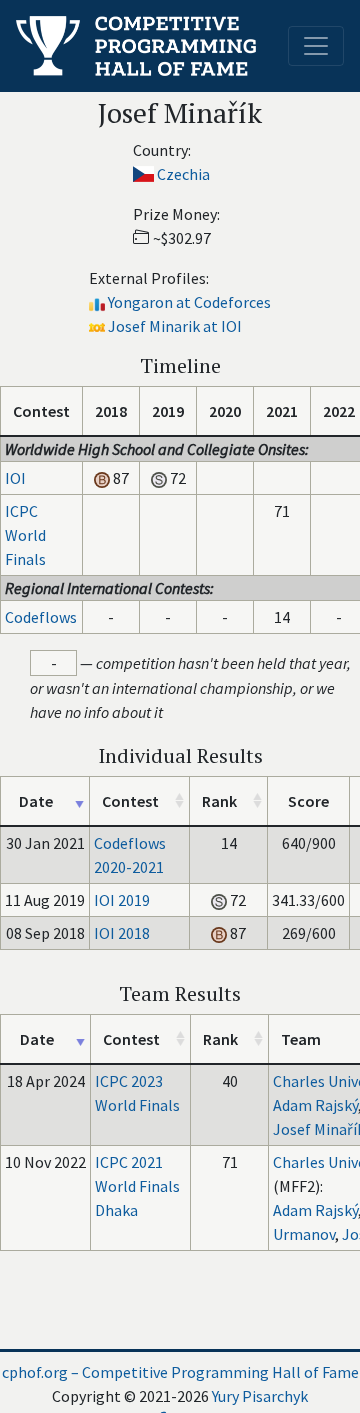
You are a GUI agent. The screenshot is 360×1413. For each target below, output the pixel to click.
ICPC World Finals (25, 535)
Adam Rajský (315, 1105)
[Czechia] (143, 174)
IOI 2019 (122, 900)
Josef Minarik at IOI (175, 326)
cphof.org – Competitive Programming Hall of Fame (180, 1372)
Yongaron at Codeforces (189, 302)
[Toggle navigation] (316, 46)
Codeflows (41, 617)
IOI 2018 (122, 933)
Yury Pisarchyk (260, 1396)
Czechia (183, 174)
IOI (15, 478)
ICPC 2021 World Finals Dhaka (137, 1186)
